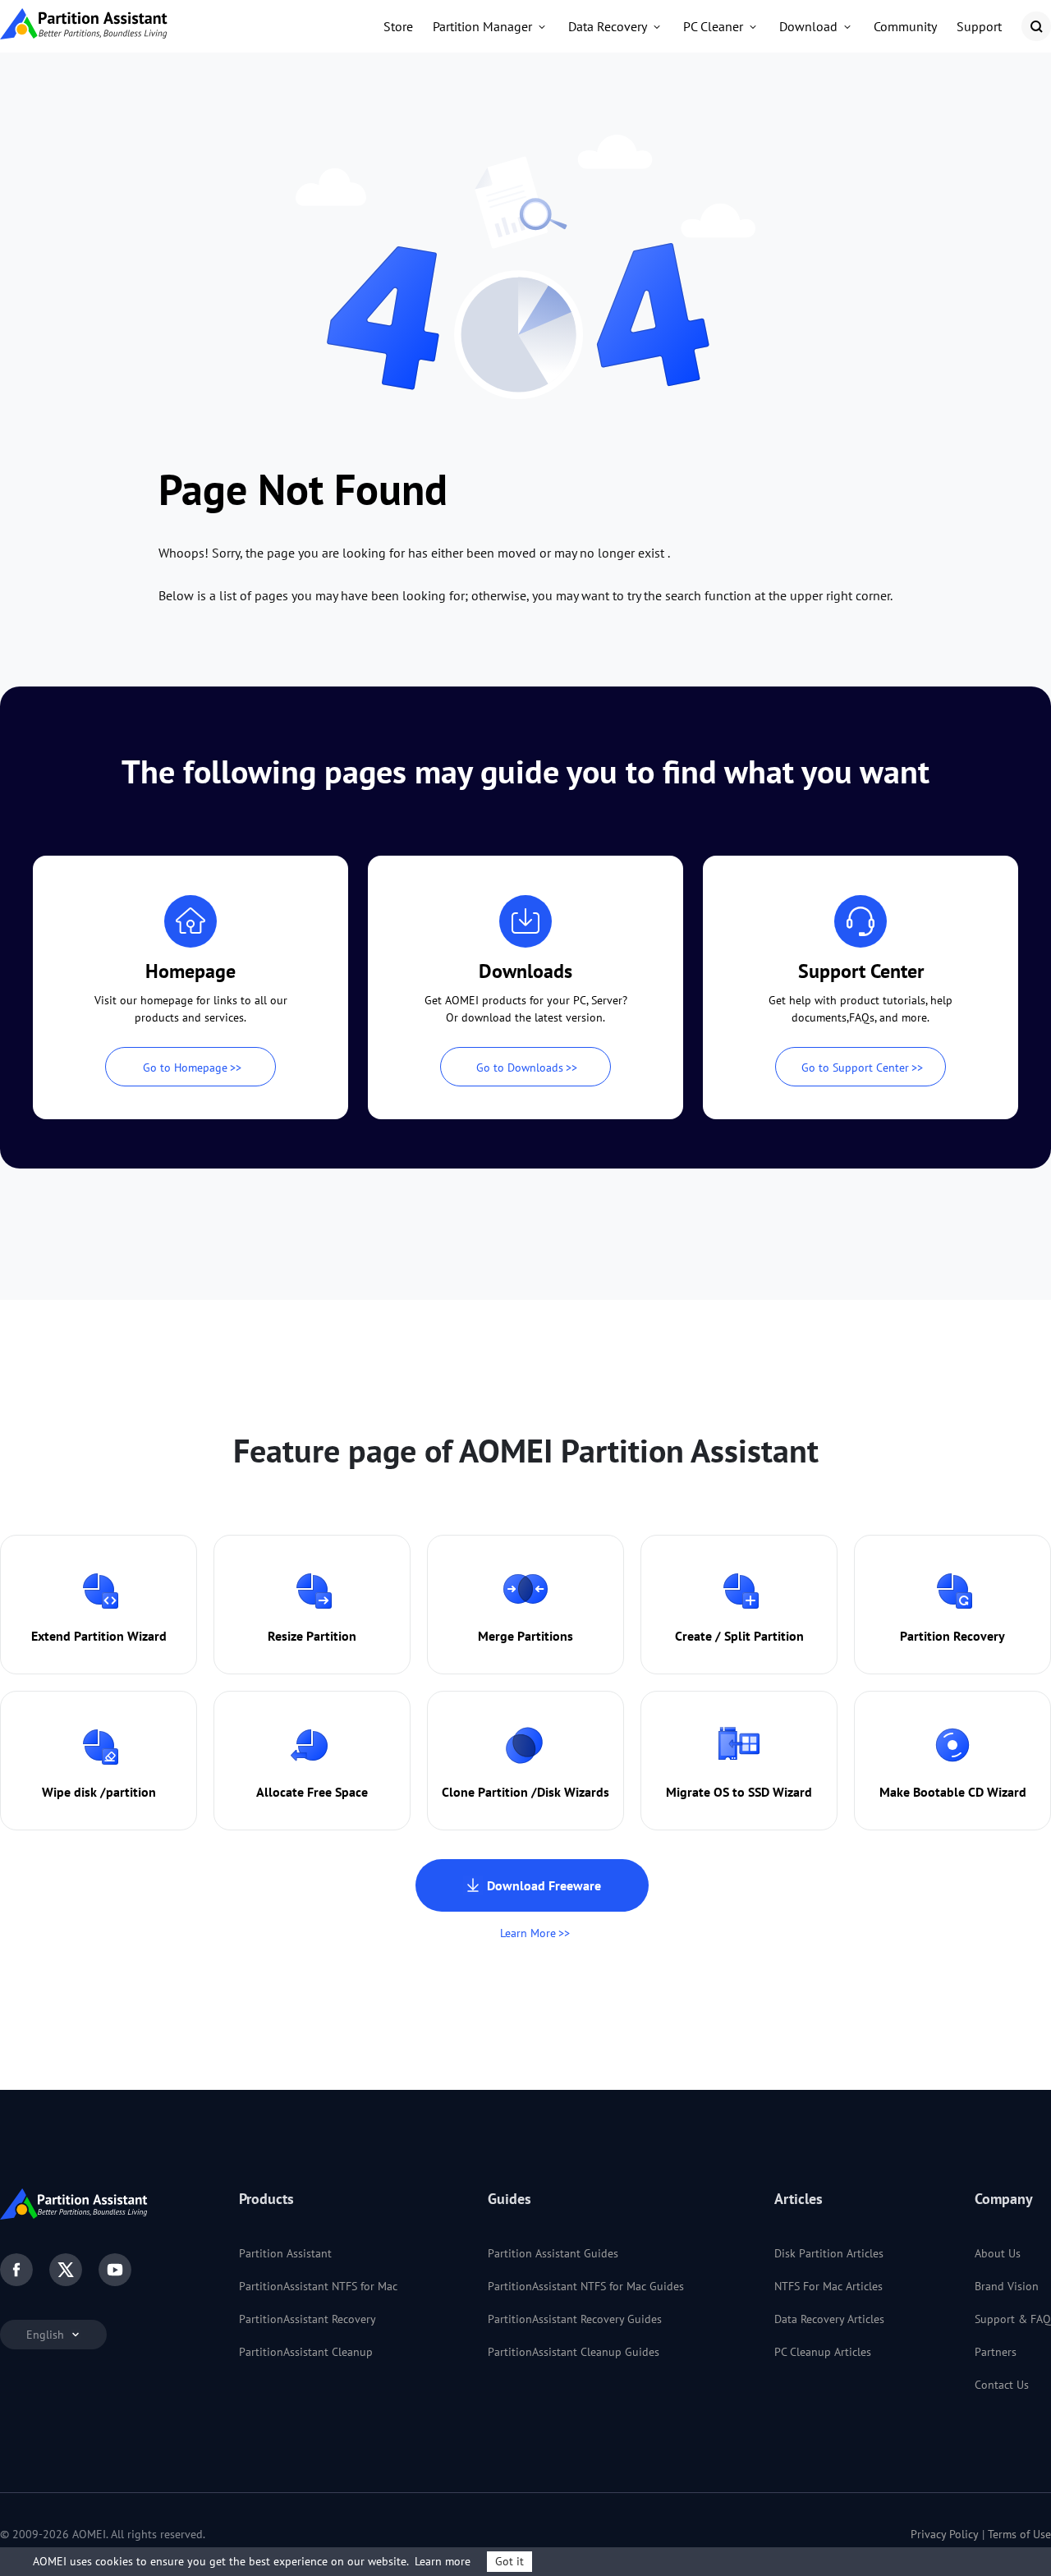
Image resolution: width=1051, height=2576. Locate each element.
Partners (996, 2352)
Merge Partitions (525, 1636)
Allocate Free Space (312, 1792)
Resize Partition (312, 1636)
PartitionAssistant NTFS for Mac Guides (586, 2286)
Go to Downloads (520, 1068)
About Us (998, 2253)
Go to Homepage (185, 1068)
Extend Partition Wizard (99, 1636)
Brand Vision (1007, 2286)
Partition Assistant (285, 2253)
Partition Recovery (952, 1636)
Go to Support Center (855, 1068)
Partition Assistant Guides (553, 2253)
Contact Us (1002, 2385)
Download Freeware (544, 1885)
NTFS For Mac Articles (828, 2286)
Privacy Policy (945, 2534)
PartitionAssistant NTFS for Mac (318, 2286)
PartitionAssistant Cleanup (306, 2352)
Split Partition (764, 1636)
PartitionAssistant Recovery (307, 2319)
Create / (698, 1636)
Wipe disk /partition (99, 1792)
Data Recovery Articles (829, 2319)
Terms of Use (1019, 2534)
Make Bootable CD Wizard (953, 1792)
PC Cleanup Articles (823, 2352)
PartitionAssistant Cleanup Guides (574, 2352)
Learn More (528, 1933)
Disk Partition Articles (829, 2253)
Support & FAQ (1013, 2319)
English (47, 2335)
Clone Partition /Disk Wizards (525, 1792)
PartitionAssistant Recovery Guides (575, 2319)
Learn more (443, 2561)
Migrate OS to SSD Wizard (739, 1792)
